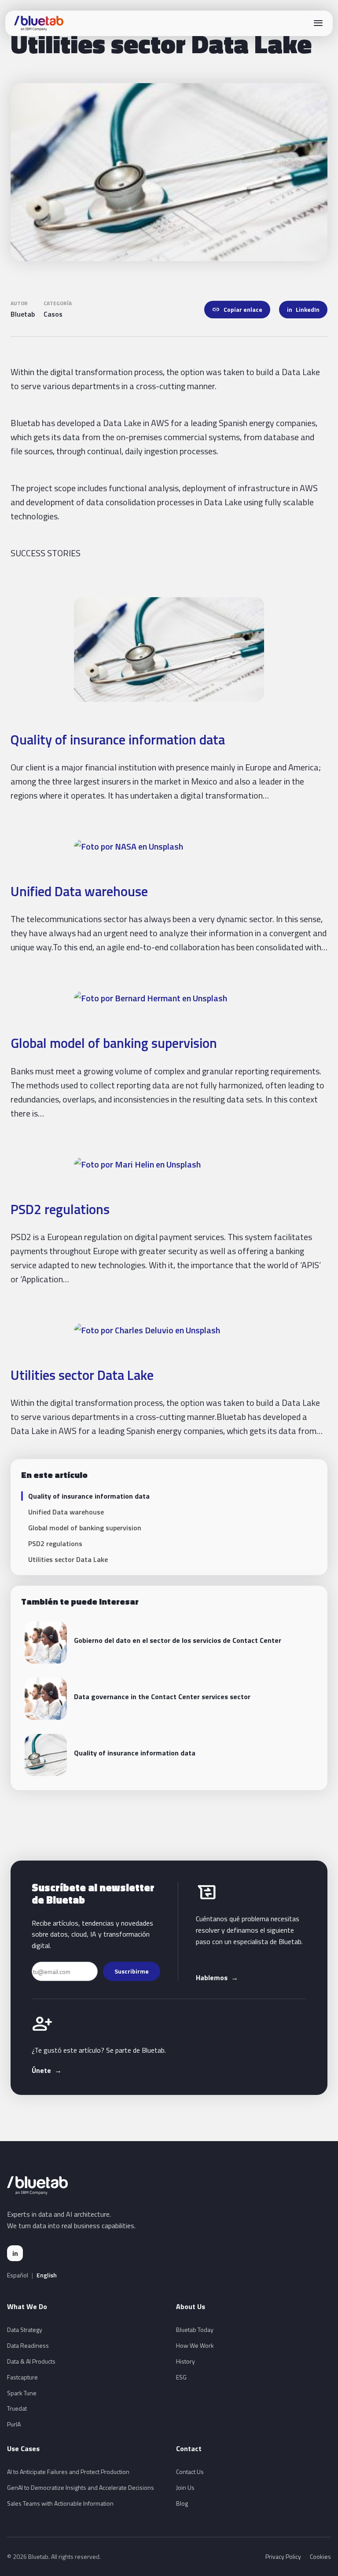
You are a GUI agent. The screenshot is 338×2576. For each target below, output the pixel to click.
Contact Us (190, 2472)
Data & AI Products (31, 2361)
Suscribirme (132, 1971)
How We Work (195, 2345)
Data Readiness (28, 2345)
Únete (47, 2070)
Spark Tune (22, 2393)
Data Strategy (25, 2330)
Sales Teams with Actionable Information (60, 2503)
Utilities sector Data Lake (82, 1375)
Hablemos (217, 1978)
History (186, 2361)
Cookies (320, 2556)
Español (18, 2275)
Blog (182, 2503)
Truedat (17, 2408)
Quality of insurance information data (118, 739)
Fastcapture (22, 2377)
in (15, 2253)
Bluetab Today (195, 2330)
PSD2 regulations (60, 1209)
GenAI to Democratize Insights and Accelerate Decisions (81, 2487)
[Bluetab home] (39, 23)
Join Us (185, 2487)
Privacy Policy (283, 2556)
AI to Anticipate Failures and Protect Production (68, 2472)
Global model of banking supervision (114, 1043)
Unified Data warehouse (79, 891)
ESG (181, 2377)
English (47, 2275)
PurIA (14, 2424)
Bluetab (23, 314)
